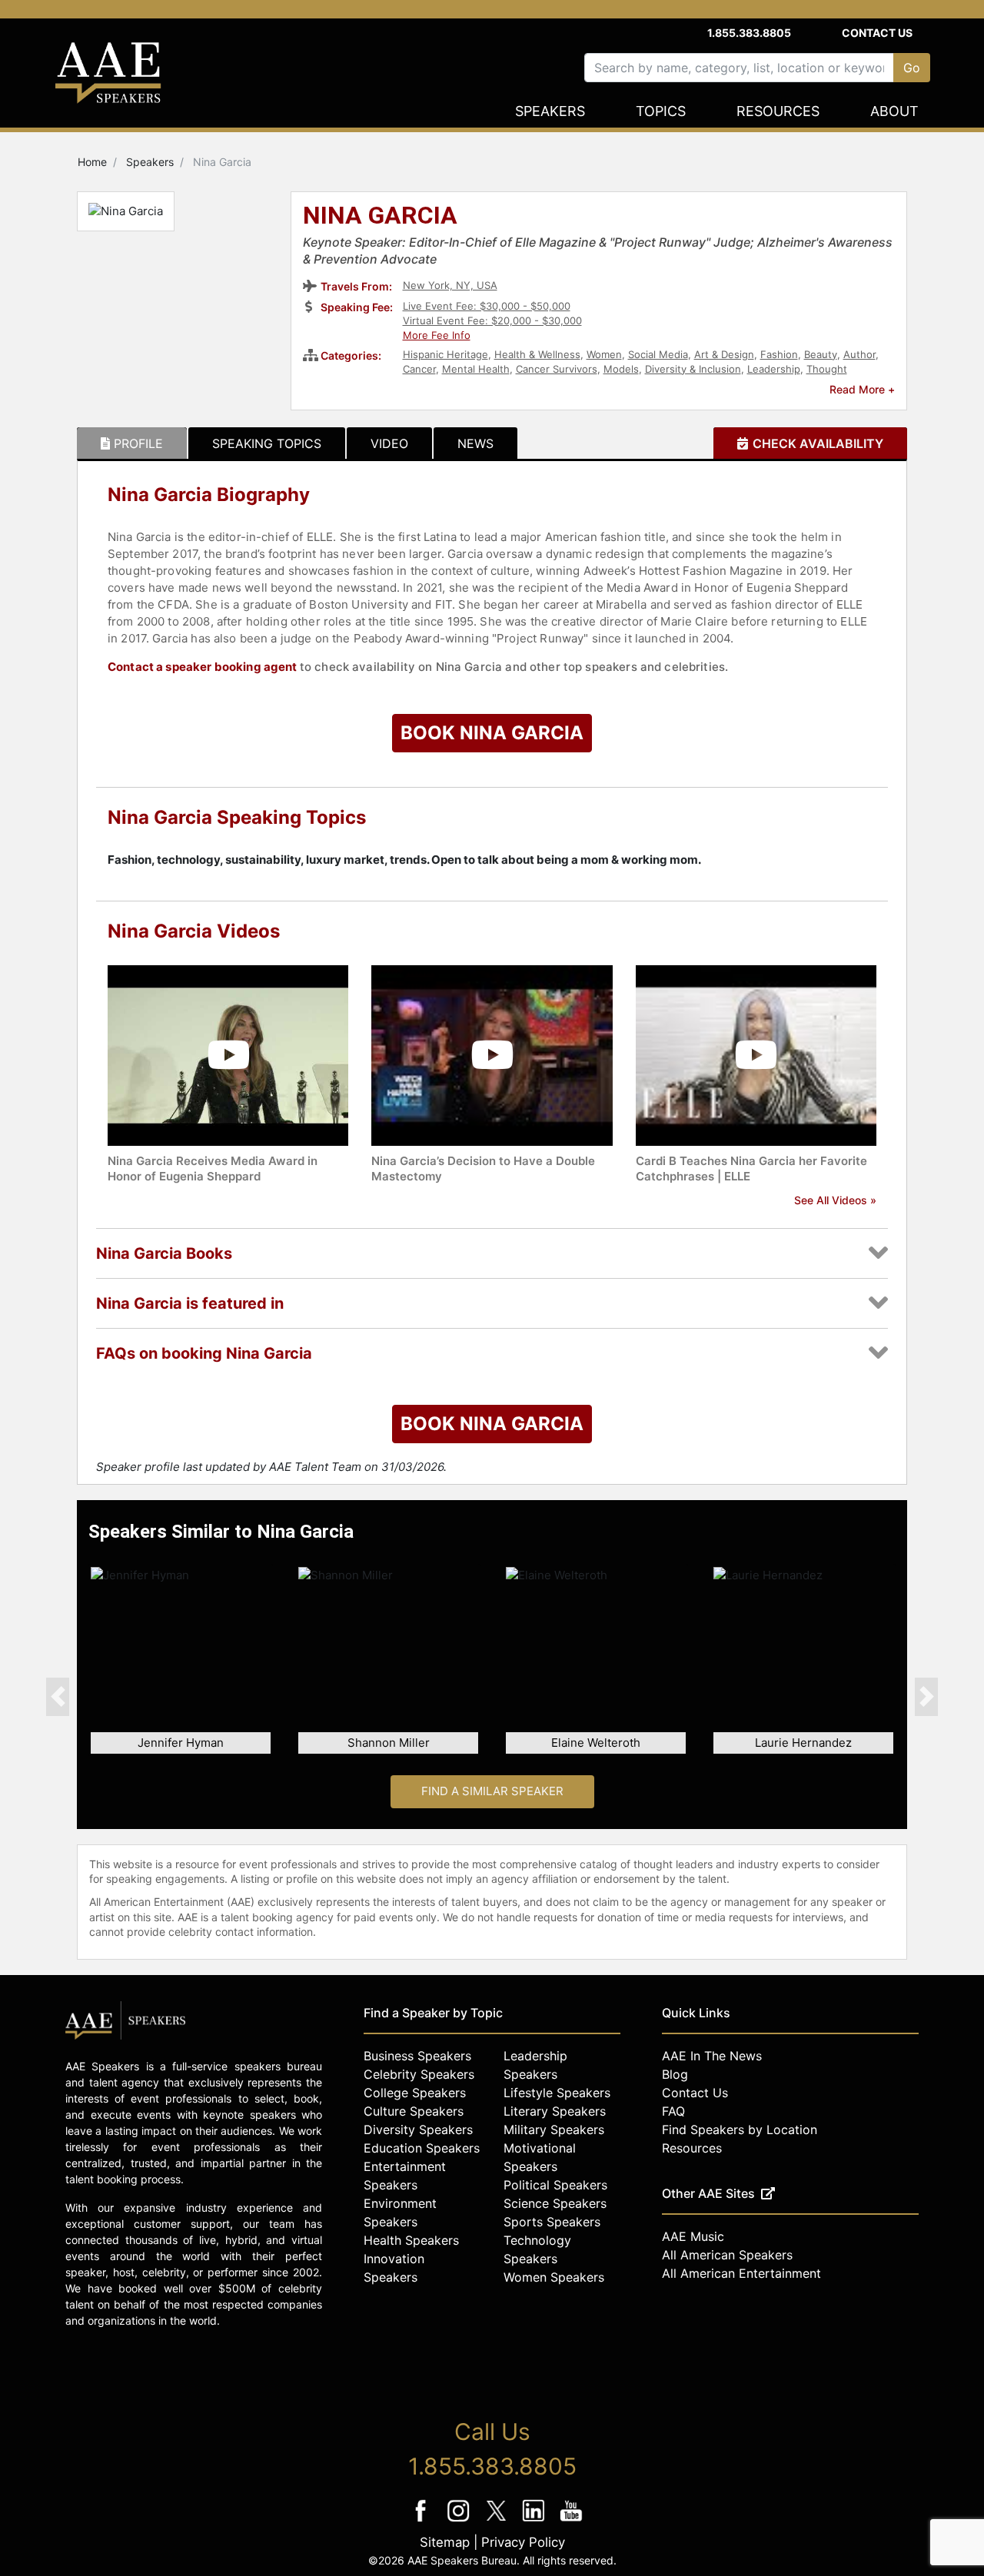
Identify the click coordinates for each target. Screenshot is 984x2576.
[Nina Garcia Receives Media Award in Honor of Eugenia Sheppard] (228, 1054)
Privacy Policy (523, 2542)
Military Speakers (554, 2130)
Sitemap (445, 2542)
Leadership (774, 369)
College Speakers (415, 2093)
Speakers (550, 111)
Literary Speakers (555, 2111)
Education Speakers (422, 2148)
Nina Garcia (380, 217)
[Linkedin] (535, 2521)
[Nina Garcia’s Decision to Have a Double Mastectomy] (492, 1054)
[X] (498, 2521)
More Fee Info (437, 335)
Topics (661, 111)
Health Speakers (411, 2240)
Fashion (779, 354)
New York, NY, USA (450, 285)
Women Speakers (554, 2277)
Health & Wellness (537, 354)
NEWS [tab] (475, 443)
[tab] (132, 443)
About (894, 111)
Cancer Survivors (557, 369)
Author (859, 354)
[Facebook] (422, 2521)
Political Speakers (555, 2185)
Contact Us (877, 33)
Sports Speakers (552, 2222)
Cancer (419, 369)
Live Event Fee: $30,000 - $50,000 (487, 306)
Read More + (862, 389)
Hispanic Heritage (445, 354)
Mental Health (476, 369)
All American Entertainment (741, 2273)
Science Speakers (555, 2203)
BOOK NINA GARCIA (492, 733)
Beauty (821, 354)
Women (604, 354)
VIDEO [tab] (389, 443)
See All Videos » (835, 1200)
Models (621, 369)
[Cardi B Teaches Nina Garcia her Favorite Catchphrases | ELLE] (756, 1054)
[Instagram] (460, 2521)
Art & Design (724, 354)
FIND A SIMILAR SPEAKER (492, 1791)
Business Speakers (417, 2056)
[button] (58, 1696)
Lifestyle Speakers (557, 2093)
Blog (675, 2074)
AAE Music (693, 2236)
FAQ (673, 2111)
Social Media (658, 354)
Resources (778, 111)
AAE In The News (712, 2056)
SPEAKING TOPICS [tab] (267, 443)
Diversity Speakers (418, 2130)
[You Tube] (572, 2521)
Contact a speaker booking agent (203, 667)
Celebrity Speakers (419, 2074)
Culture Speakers (414, 2111)
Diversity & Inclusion (693, 369)
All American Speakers (727, 2255)
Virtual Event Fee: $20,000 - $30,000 (492, 320)
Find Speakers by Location (740, 2130)
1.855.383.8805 (749, 33)
